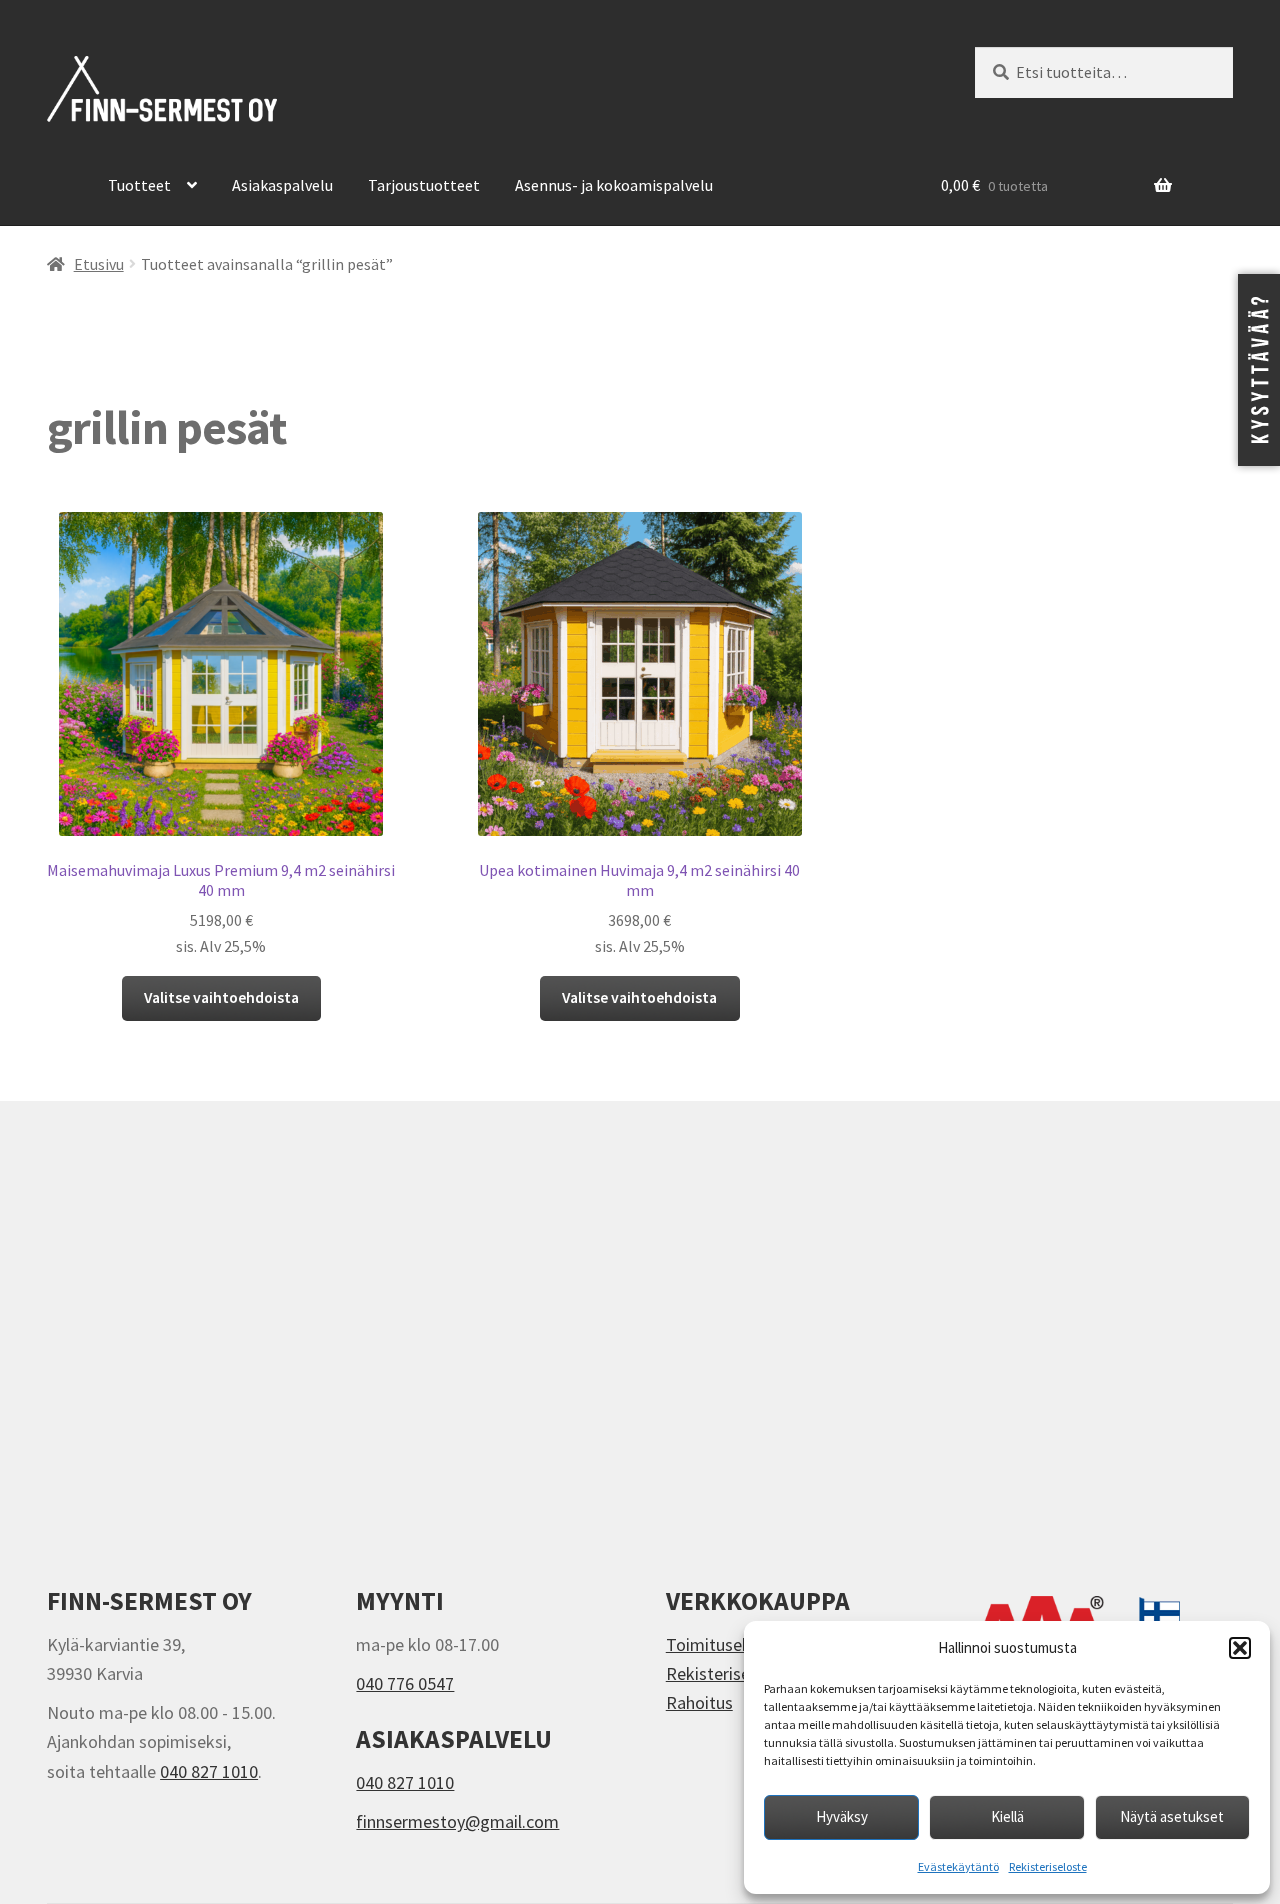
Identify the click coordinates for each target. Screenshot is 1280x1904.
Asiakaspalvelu (282, 185)
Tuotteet (139, 185)
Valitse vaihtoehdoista (221, 997)
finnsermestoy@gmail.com (457, 1821)
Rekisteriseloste (1048, 1866)
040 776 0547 (405, 1683)
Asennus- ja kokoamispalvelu (614, 185)
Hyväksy (842, 1816)
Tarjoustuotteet (424, 185)
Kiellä (1007, 1816)
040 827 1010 (209, 1771)
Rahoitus (699, 1702)
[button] (1240, 1648)
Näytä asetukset (1172, 1816)
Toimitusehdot (722, 1644)
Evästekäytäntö (958, 1866)
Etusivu (99, 264)
